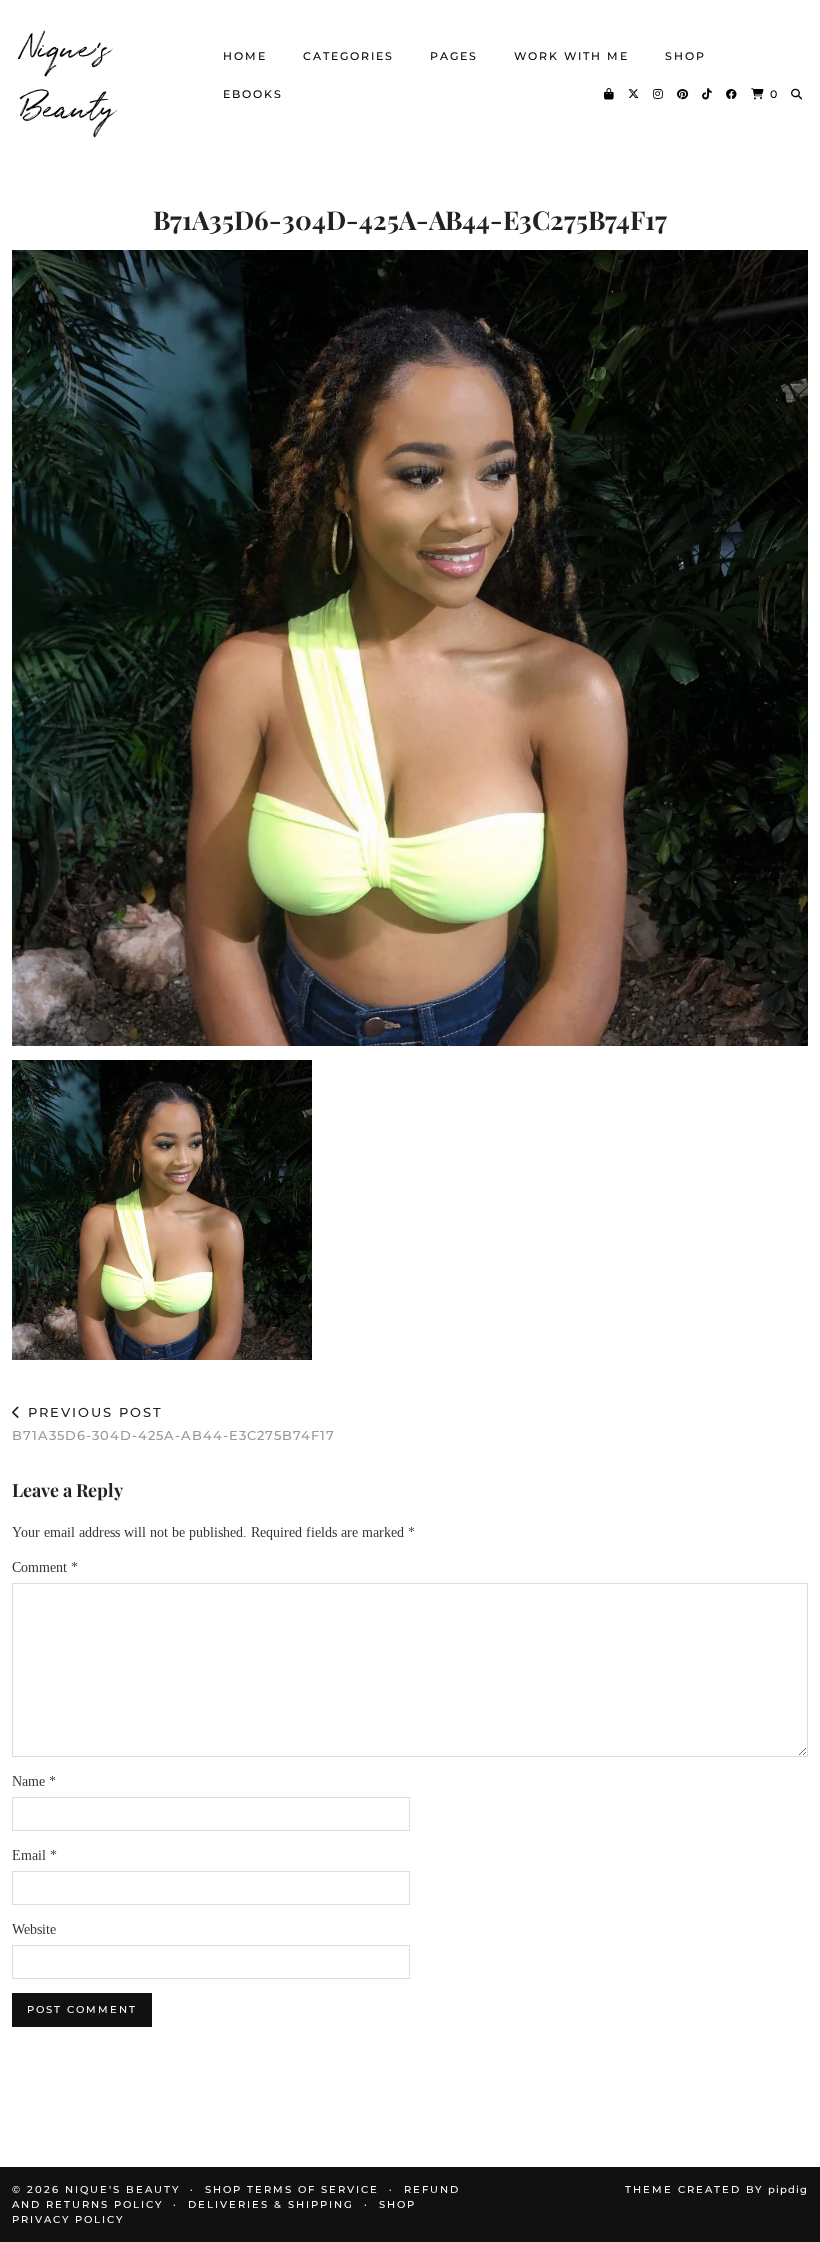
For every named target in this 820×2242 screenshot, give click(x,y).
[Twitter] (634, 94)
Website (34, 1929)
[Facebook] (732, 94)
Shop (685, 56)
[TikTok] (708, 94)
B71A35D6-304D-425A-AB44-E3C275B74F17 (173, 1423)
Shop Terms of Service (292, 2189)
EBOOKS (253, 94)
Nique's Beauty (69, 75)
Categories (348, 56)
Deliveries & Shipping (271, 2204)
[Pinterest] (683, 94)
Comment (45, 1567)
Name (34, 1781)
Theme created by (716, 2189)
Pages (454, 56)
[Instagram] (659, 94)
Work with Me (571, 56)
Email (34, 1855)
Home (245, 56)
